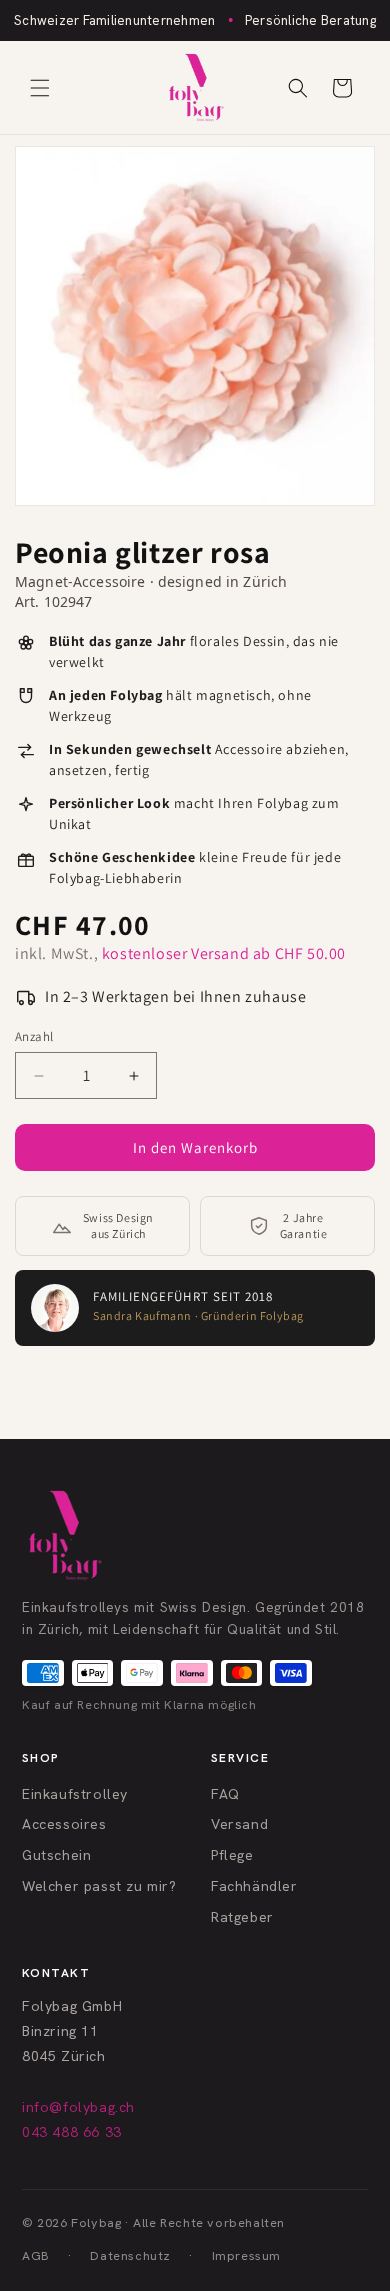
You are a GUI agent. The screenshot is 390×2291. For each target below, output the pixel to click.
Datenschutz (130, 2255)
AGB (36, 2255)
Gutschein (56, 1855)
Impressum (246, 2255)
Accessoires (64, 1824)
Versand (239, 1824)
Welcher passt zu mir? (99, 1886)
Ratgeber (242, 1917)
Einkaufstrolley (75, 1794)
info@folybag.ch (78, 2107)
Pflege (232, 1855)
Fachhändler (254, 1886)
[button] (40, 88)
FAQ (225, 1794)
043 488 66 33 (72, 2132)
